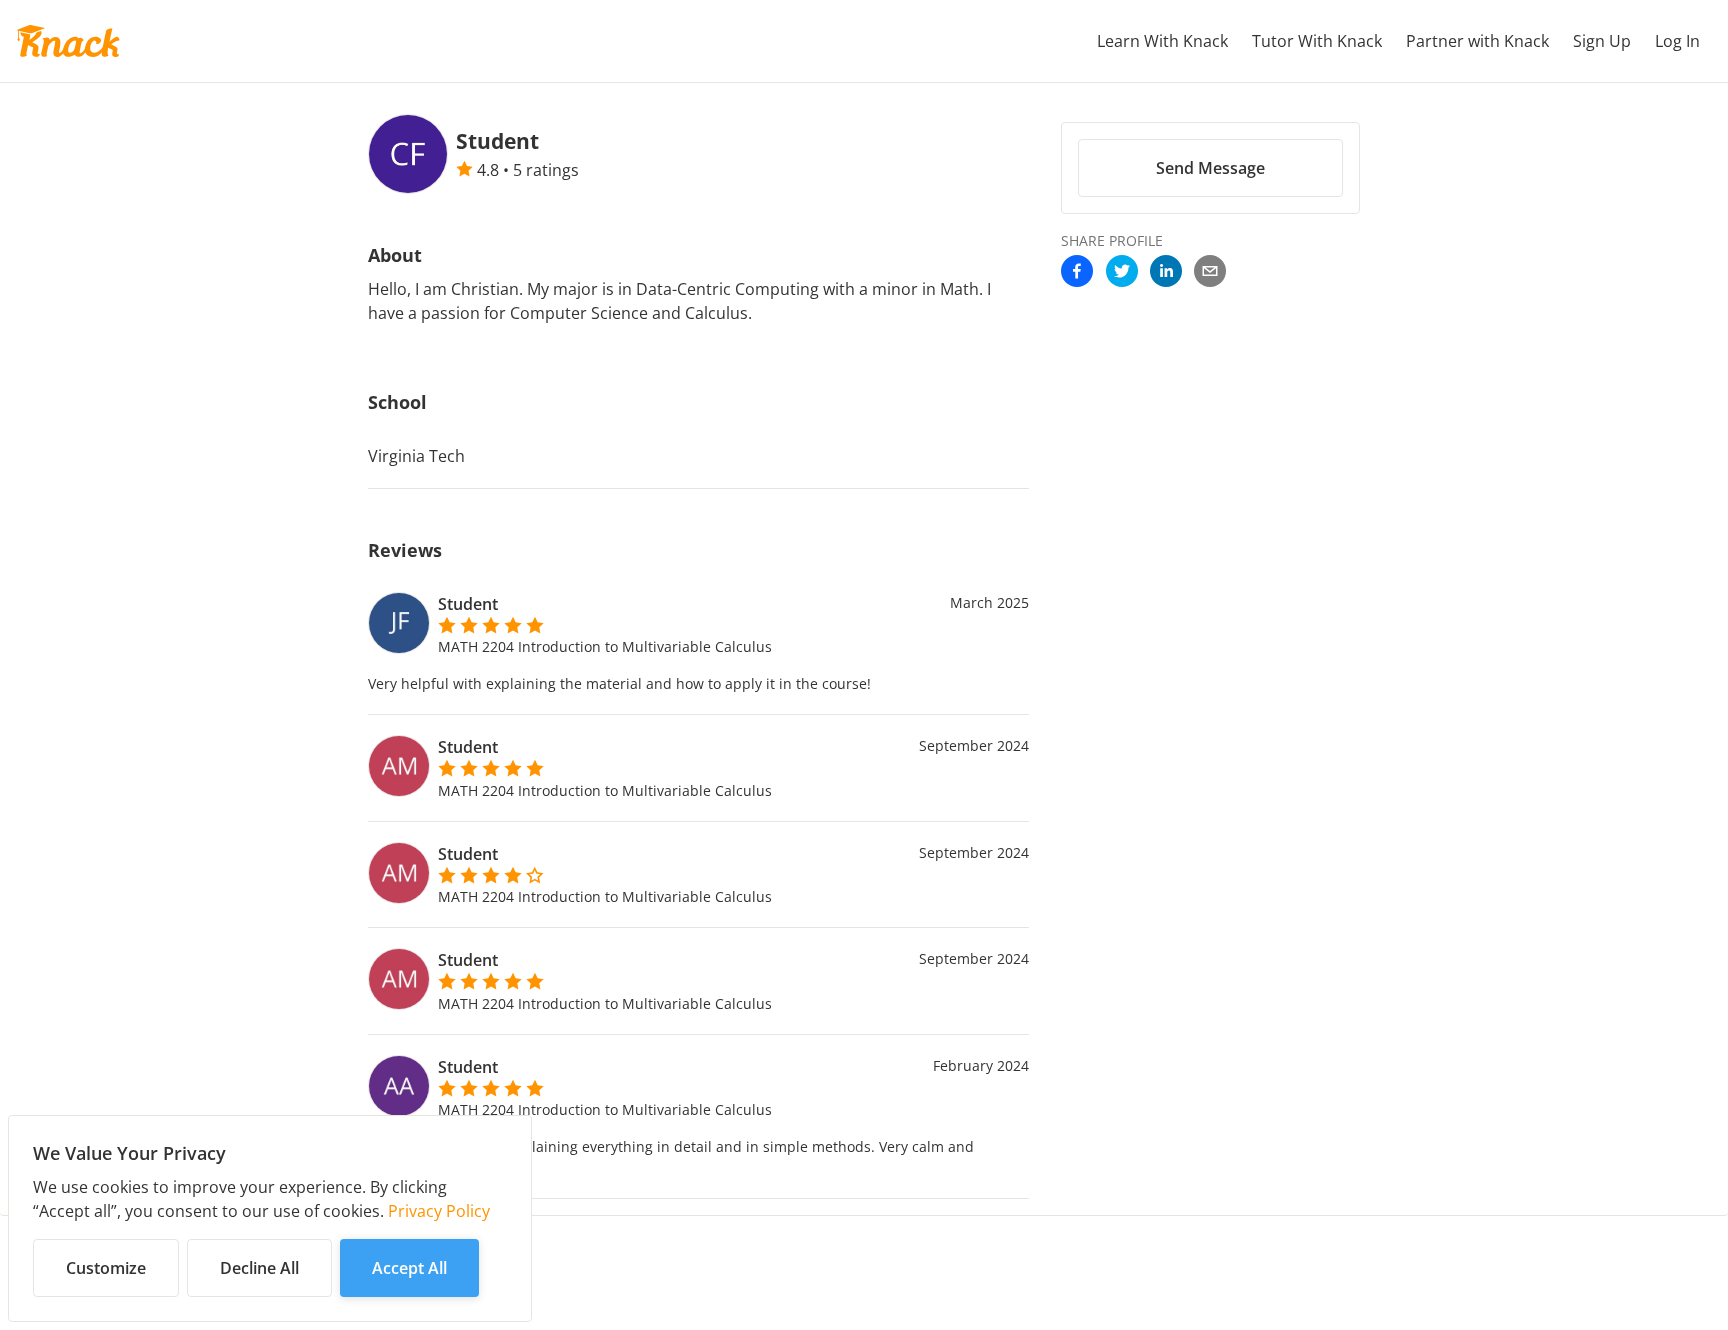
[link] (1077, 273)
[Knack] (68, 41)
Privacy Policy (439, 1211)
